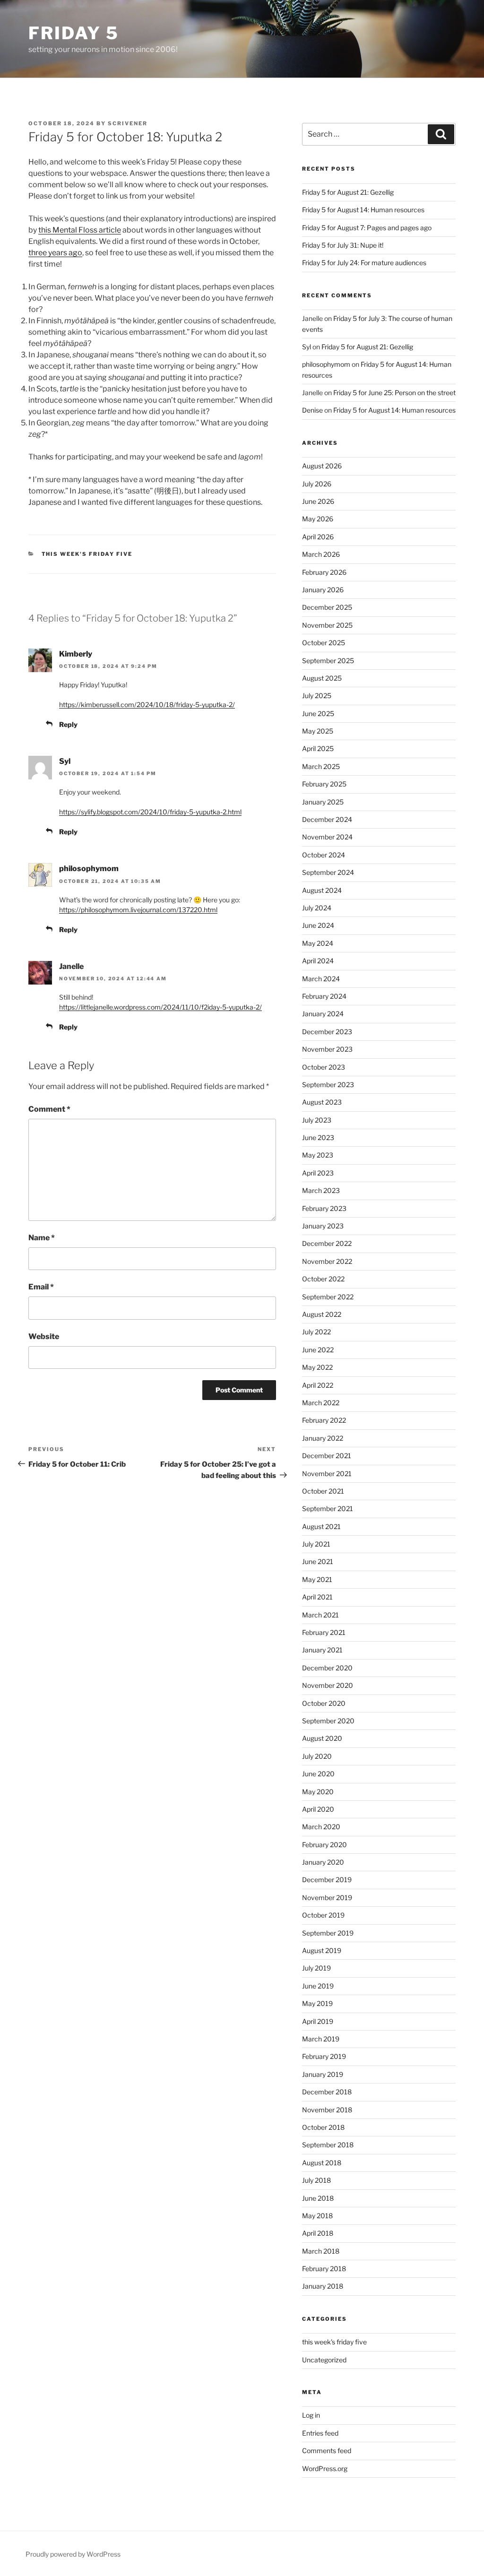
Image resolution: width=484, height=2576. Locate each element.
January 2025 (323, 802)
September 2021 (328, 1508)
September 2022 (328, 1297)
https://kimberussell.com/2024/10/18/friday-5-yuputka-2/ (147, 705)
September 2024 (328, 872)
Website (44, 1336)
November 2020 (328, 1685)
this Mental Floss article (80, 230)
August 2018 (322, 2163)
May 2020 (318, 1792)
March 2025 (321, 766)
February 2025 (324, 784)
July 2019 (316, 1968)
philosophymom (89, 869)
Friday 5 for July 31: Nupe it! (343, 245)
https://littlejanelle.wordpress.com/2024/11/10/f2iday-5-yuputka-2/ (160, 1007)
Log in (311, 2415)
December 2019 (327, 1880)
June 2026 (318, 501)
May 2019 (317, 2003)
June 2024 (318, 925)
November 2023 (327, 1049)
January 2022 (323, 1438)
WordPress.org (325, 2468)
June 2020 (318, 1774)
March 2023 (321, 1190)
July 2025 (317, 696)
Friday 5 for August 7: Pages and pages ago (367, 228)
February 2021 (324, 1632)
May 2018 (317, 2216)
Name (42, 1238)
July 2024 (317, 908)
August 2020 (322, 1738)
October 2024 (324, 855)
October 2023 (324, 1067)
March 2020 (321, 1827)
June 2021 (318, 1561)
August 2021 (321, 1526)
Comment (49, 1109)
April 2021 (317, 1597)
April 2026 (318, 537)
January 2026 (323, 590)
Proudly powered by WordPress (73, 2554)
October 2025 (324, 643)
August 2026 (322, 466)
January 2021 (322, 1650)
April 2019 (318, 2021)
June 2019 (318, 1986)
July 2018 (316, 2180)
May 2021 (317, 1579)
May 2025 (318, 731)
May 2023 (318, 1155)
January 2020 (323, 1862)
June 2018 (318, 2198)
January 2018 (323, 2286)
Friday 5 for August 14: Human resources (363, 210)
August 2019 (322, 1950)
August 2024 (322, 890)
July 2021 (316, 1544)
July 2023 (317, 1120)
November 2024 (327, 837)
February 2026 (324, 572)
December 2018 (327, 2092)
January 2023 (323, 1226)
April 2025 (318, 748)
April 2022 (318, 1385)
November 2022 (327, 1261)
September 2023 (328, 1085)
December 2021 (327, 1456)
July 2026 (317, 484)
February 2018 (324, 2269)
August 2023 (322, 1102)
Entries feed (320, 2433)
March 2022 (321, 1403)
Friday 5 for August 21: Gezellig (348, 192)
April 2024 (318, 961)
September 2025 (328, 661)
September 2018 (328, 2145)
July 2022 (316, 1332)
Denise (312, 410)
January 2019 (323, 2074)
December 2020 (327, 1668)
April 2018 (318, 2233)
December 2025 (327, 607)
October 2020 (324, 1703)
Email (41, 1287)
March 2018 (321, 2251)
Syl (65, 761)
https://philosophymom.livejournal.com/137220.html (138, 910)
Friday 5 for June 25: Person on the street (394, 393)
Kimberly (76, 654)
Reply (68, 724)
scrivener (128, 123)
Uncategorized (324, 2360)
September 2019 (328, 1933)
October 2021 (323, 1491)
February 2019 (324, 2056)
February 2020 (324, 1845)
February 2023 (324, 1208)
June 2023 (318, 1137)
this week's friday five (87, 554)
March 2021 (320, 1615)
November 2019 (327, 1897)
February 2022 (324, 1420)
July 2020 (317, 1756)
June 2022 (318, 1350)
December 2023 (327, 1032)
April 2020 (318, 1809)
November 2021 (327, 1474)
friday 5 (74, 33)
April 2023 (318, 1173)
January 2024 (323, 1014)
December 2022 (327, 1243)
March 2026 (321, 554)
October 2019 (323, 1915)
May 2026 (318, 519)
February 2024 (324, 996)
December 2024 (327, 819)
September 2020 (328, 1721)
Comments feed (327, 2451)
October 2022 (323, 1279)
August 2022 (322, 1314)
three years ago (55, 253)
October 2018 (323, 2127)
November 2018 (327, 2110)
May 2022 (317, 1367)
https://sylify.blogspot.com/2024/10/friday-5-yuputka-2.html (150, 812)
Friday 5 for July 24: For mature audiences (364, 263)
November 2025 (327, 625)
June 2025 (318, 713)
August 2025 (322, 678)
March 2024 (321, 979)
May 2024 (318, 943)
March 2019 (321, 2039)
